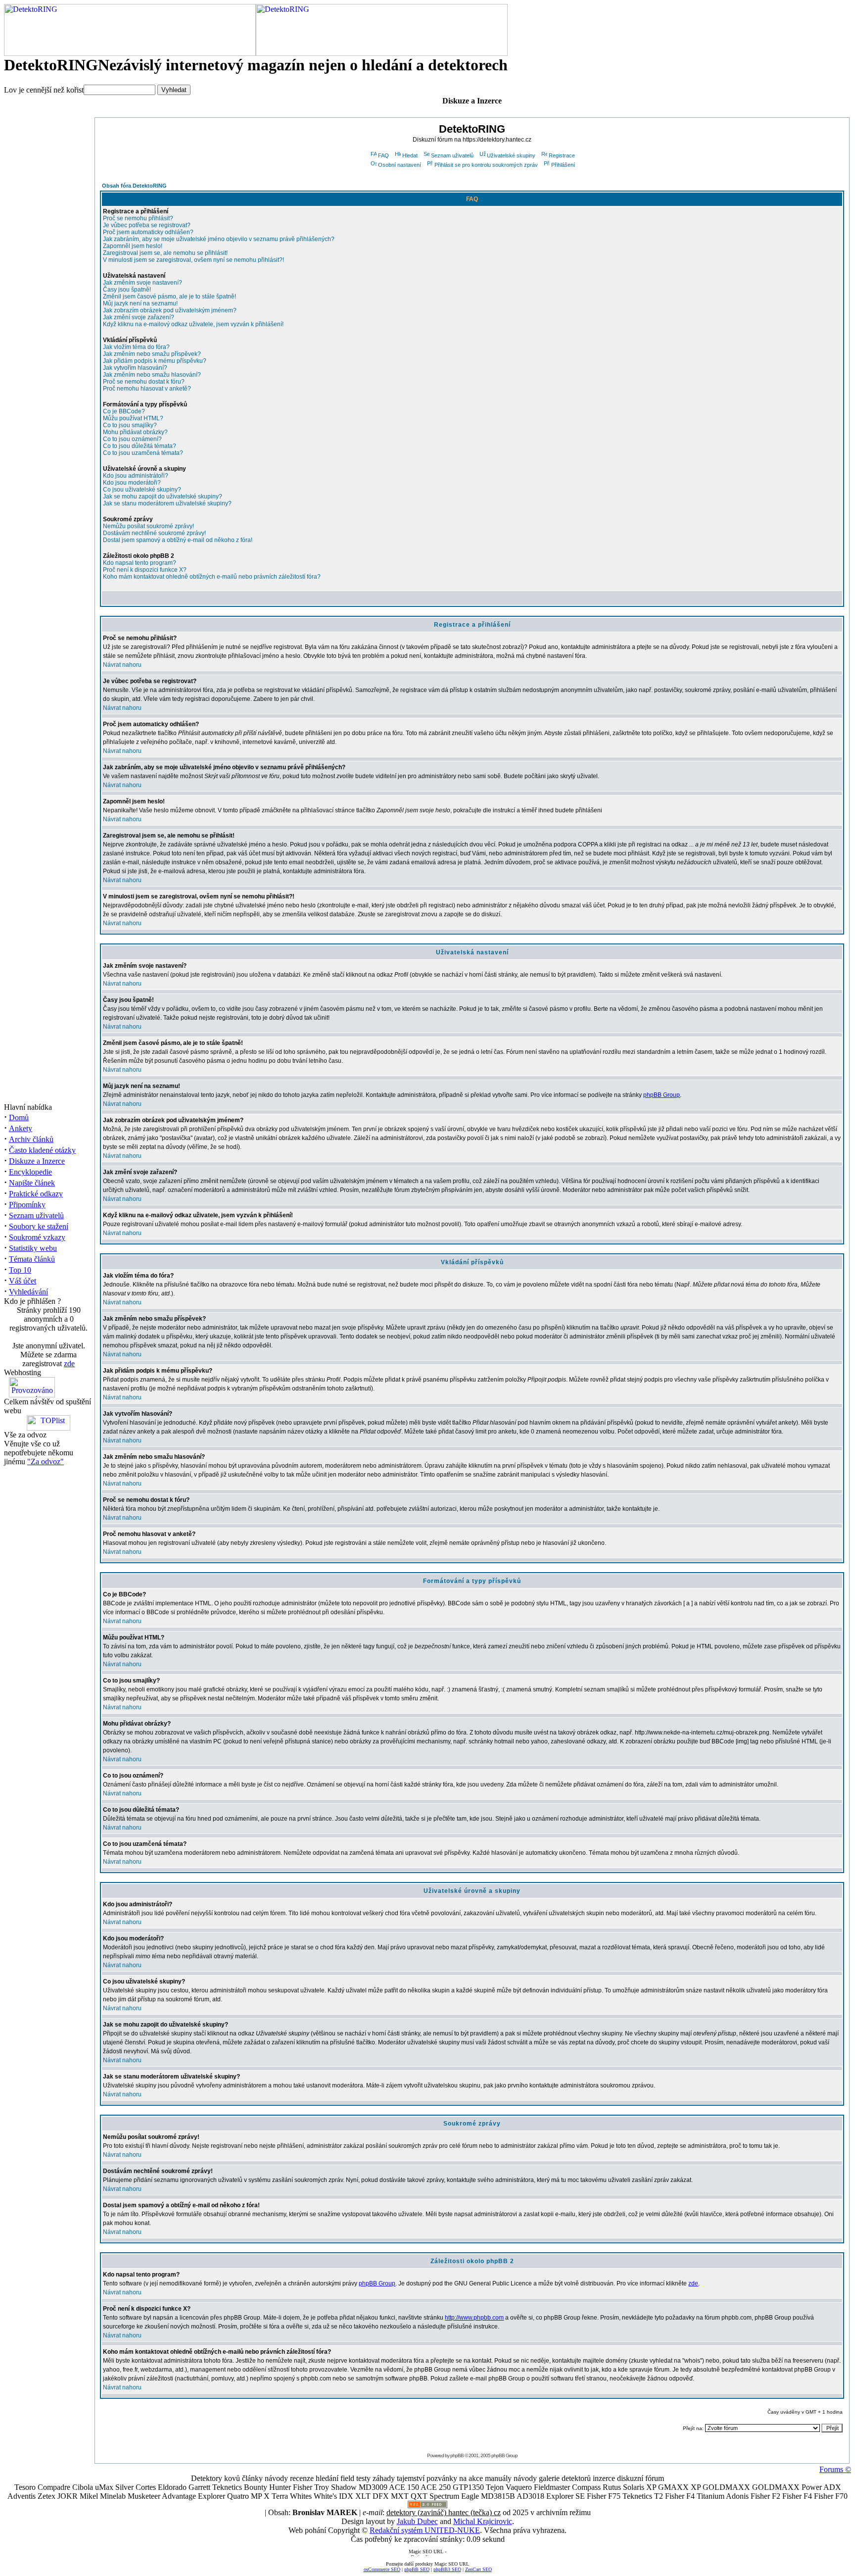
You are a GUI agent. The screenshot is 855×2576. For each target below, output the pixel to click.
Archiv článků (31, 1139)
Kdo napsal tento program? (140, 563)
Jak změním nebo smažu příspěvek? (152, 354)
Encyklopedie (30, 1172)
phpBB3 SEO (447, 2569)
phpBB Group (662, 1095)
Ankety (21, 1128)
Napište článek (32, 1183)
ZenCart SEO (478, 2569)
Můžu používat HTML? (133, 418)
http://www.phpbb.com (474, 2318)
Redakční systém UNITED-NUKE (425, 2530)
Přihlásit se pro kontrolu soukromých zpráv (486, 165)
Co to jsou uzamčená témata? (143, 453)
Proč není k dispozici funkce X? (145, 570)
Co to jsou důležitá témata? (140, 446)
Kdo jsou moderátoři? (132, 483)
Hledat (410, 155)
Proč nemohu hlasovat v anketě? (147, 389)
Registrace (562, 155)
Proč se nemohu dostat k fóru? (144, 382)
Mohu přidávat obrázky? (135, 432)
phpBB (457, 2455)
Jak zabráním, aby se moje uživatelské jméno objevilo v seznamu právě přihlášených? (219, 239)
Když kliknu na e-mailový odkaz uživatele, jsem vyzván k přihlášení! (193, 324)
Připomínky (27, 1205)
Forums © (835, 2469)
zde (69, 1363)
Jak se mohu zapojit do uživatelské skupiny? (163, 496)
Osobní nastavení (400, 165)
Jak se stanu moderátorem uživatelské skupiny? (167, 503)
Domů (19, 1117)
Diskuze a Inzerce (37, 1161)
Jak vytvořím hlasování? (135, 368)
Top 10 (20, 1270)
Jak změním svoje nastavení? (142, 283)
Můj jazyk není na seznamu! (140, 303)
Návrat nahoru (122, 665)
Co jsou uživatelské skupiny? (142, 490)
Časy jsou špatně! (127, 290)
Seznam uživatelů (36, 1215)
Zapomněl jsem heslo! (133, 246)
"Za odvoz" (46, 1461)
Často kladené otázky (42, 1150)
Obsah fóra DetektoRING (134, 186)
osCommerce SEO (382, 2569)
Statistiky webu (33, 1248)
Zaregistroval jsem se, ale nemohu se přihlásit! (165, 253)
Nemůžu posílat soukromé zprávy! (148, 526)
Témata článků (32, 1259)
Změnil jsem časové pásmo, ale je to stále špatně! (169, 297)
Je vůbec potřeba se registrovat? (147, 225)
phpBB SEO (417, 2569)
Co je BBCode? (124, 411)
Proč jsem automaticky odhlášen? (148, 232)
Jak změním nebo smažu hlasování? (152, 375)
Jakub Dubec (417, 2521)
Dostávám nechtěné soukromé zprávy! (154, 533)
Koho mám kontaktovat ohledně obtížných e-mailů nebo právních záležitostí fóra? (212, 577)
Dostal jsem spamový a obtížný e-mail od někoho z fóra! (178, 540)
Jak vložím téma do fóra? (136, 347)
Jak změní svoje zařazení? (139, 317)
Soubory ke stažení (39, 1226)
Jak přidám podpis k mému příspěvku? (155, 361)
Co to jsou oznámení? (132, 439)
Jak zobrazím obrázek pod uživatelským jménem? (170, 310)
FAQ (383, 155)
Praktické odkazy (36, 1194)
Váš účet (23, 1281)
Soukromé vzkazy (37, 1237)
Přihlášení (563, 165)
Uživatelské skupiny (511, 155)
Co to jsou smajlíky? (130, 425)
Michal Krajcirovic (483, 2521)
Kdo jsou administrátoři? (136, 476)
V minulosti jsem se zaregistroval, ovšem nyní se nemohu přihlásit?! (193, 260)
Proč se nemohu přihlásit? (138, 218)
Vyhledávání (28, 1292)
